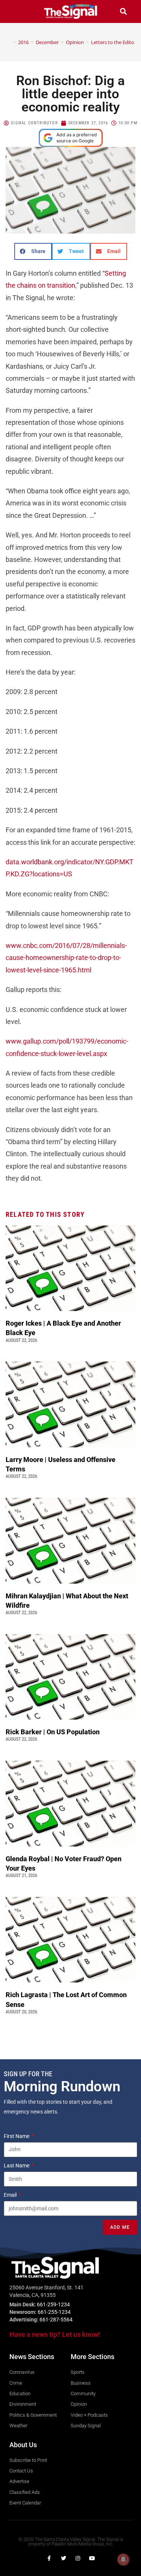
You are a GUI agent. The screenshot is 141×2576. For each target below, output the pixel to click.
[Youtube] (92, 2558)
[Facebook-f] (49, 2558)
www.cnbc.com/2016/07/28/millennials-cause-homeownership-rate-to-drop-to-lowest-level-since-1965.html (66, 958)
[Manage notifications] (123, 2559)
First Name (17, 2136)
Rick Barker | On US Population (53, 1732)
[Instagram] (78, 2558)
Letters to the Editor (114, 42)
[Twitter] (64, 2558)
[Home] (9, 42)
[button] (18, 11)
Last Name (17, 2165)
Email (11, 2195)
